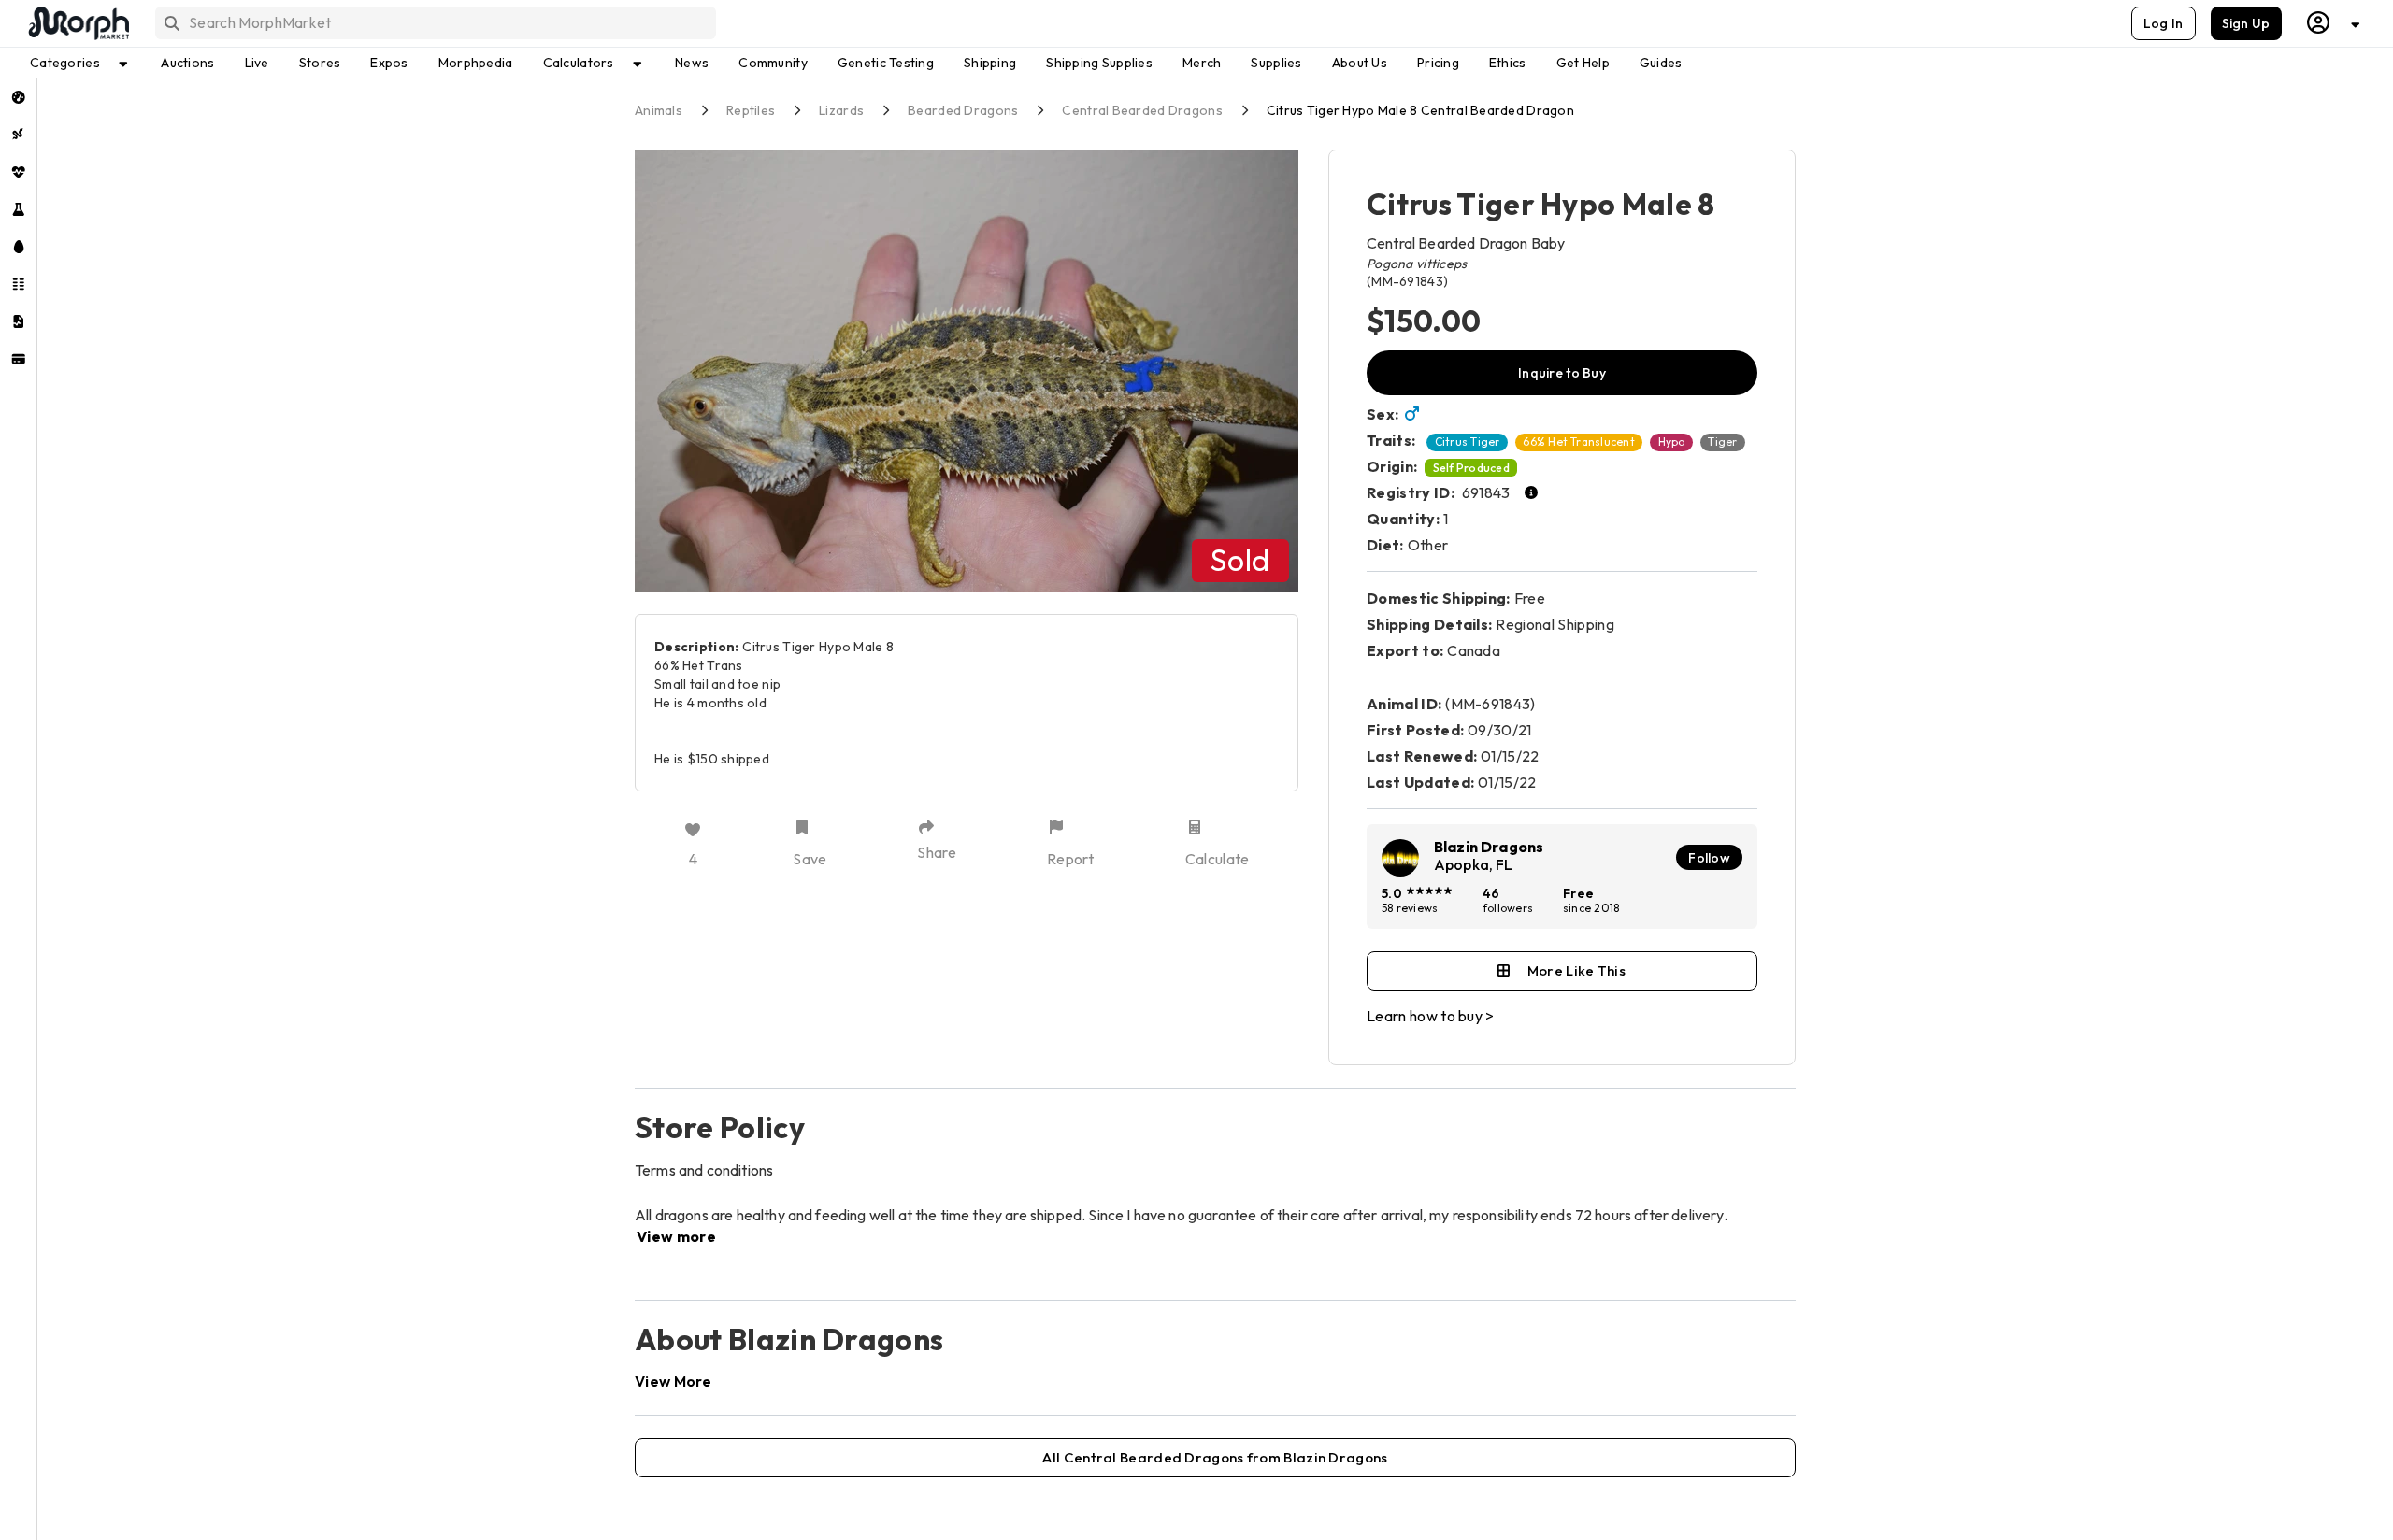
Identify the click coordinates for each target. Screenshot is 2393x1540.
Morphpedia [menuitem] (476, 63)
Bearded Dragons (963, 110)
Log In (2164, 23)
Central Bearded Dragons (1142, 110)
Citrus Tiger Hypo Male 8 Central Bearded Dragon (1420, 110)
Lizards (841, 110)
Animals (659, 110)
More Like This (1576, 970)
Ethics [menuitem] (1508, 63)
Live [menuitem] (257, 63)
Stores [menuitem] (320, 63)
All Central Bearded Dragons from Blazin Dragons (1215, 1457)
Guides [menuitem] (1661, 63)
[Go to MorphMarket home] (78, 23)
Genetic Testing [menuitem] (886, 63)
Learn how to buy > (1431, 1016)
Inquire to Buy (1562, 373)
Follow (1709, 858)
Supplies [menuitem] (1276, 63)
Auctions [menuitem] (187, 63)
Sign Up (2246, 23)
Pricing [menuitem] (1438, 63)
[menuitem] (18, 97)
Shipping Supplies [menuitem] (1099, 63)
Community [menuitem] (773, 63)
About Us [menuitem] (1360, 63)
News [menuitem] (692, 63)
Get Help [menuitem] (1583, 63)
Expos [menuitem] (389, 63)
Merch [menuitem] (1202, 63)
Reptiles (751, 110)
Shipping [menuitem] (990, 63)
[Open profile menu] (2334, 23)
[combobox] (434, 23)
